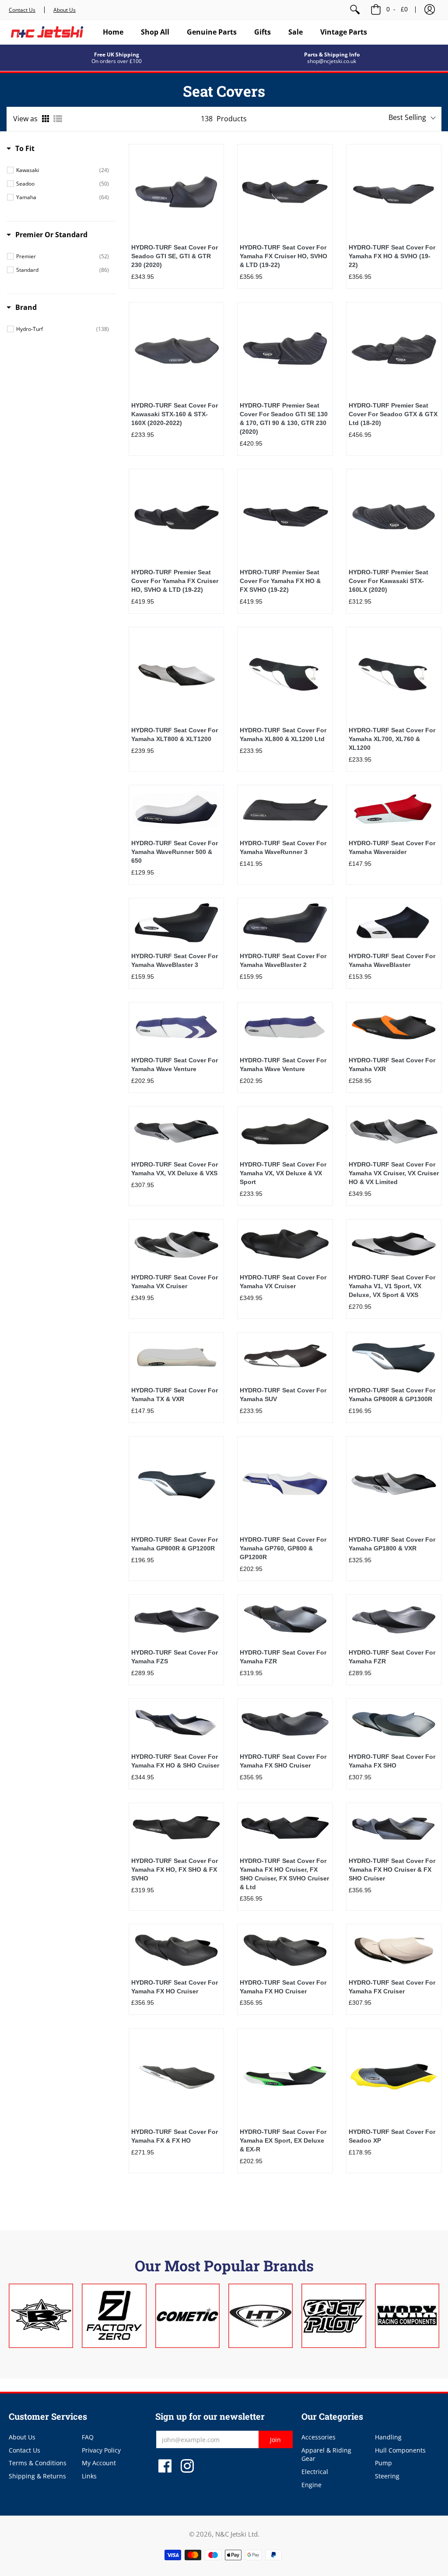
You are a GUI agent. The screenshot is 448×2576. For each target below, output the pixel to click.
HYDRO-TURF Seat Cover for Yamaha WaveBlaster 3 (175, 960)
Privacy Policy (101, 2450)
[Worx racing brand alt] (407, 2316)
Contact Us (22, 10)
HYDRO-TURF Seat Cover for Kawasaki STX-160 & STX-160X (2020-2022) (175, 414)
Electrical (315, 2472)
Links (89, 2476)
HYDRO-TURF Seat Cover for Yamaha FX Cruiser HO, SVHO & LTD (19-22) (283, 256)
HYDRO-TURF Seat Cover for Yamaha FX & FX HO (175, 2136)
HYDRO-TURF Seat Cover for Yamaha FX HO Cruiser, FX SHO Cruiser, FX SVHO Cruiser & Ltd (284, 1874)
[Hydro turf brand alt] (261, 2316)
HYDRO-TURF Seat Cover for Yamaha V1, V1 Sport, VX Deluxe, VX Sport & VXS (392, 1286)
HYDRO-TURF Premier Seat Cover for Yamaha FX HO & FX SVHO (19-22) (280, 581)
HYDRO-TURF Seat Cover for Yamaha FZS (175, 1657)
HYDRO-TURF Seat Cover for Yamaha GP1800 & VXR (392, 1544)
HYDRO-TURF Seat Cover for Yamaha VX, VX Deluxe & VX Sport (283, 1173)
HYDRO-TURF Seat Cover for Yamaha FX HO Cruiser (175, 1987)
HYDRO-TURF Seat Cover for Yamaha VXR (392, 1065)
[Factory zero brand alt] (114, 2316)
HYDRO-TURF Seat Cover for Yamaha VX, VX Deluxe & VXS (175, 1169)
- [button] (397, 9)
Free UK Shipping (117, 54)
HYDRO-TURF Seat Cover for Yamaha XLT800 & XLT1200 (175, 734)
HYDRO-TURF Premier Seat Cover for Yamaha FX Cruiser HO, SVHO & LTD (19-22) (175, 581)
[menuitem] (355, 10)
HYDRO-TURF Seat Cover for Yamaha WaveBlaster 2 (283, 960)
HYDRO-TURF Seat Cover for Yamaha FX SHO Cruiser (283, 1761)
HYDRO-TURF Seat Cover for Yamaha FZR (283, 1657)
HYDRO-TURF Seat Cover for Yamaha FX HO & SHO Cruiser (175, 1761)
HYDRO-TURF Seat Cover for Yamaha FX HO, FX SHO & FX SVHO (175, 1870)
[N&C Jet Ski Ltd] (47, 32)
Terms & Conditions (38, 2463)
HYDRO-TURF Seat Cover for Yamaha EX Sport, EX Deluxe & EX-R (283, 2140)
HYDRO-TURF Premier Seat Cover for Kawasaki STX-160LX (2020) (388, 581)
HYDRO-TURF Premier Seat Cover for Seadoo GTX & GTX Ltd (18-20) (393, 414)
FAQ (88, 2437)
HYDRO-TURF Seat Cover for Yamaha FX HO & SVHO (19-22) (392, 256)
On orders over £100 (117, 61)
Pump (383, 2463)
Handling (388, 2437)
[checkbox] (63, 170)
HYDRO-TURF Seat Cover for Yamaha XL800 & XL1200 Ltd (283, 734)
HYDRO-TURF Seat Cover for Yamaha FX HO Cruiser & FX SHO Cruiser (392, 1870)
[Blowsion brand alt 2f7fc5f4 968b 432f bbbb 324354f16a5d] (41, 2316)
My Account (99, 2463)
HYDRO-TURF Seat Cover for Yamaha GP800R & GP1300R (392, 1395)
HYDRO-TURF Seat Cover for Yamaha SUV (283, 1395)
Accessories (318, 2437)
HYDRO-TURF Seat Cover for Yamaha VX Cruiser (175, 1282)
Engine (311, 2485)
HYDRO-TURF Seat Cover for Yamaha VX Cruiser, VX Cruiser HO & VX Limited (394, 1173)
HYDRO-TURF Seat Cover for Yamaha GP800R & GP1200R (175, 1544)
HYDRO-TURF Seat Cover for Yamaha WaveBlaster (392, 960)
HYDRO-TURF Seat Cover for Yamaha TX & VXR (175, 1395)
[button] (430, 10)
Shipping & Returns (37, 2476)
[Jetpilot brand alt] (334, 2316)
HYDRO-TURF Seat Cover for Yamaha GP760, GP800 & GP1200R (283, 1548)
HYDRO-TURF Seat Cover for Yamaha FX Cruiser (392, 1987)
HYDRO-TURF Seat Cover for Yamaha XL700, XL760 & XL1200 (392, 739)
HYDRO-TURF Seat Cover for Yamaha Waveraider (392, 847)
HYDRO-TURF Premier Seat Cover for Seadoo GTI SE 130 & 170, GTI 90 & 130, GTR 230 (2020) (284, 418)
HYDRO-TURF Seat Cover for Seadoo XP (392, 2136)
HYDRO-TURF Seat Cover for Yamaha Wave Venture (175, 1065)
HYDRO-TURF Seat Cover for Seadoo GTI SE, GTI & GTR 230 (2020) (175, 256)
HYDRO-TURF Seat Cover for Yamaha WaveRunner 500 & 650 (175, 852)
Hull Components (400, 2450)
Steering (387, 2476)
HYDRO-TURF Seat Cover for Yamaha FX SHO (392, 1761)
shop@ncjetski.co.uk (332, 61)
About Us (65, 10)
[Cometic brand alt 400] (187, 2316)
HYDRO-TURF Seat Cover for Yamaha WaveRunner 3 (283, 847)
